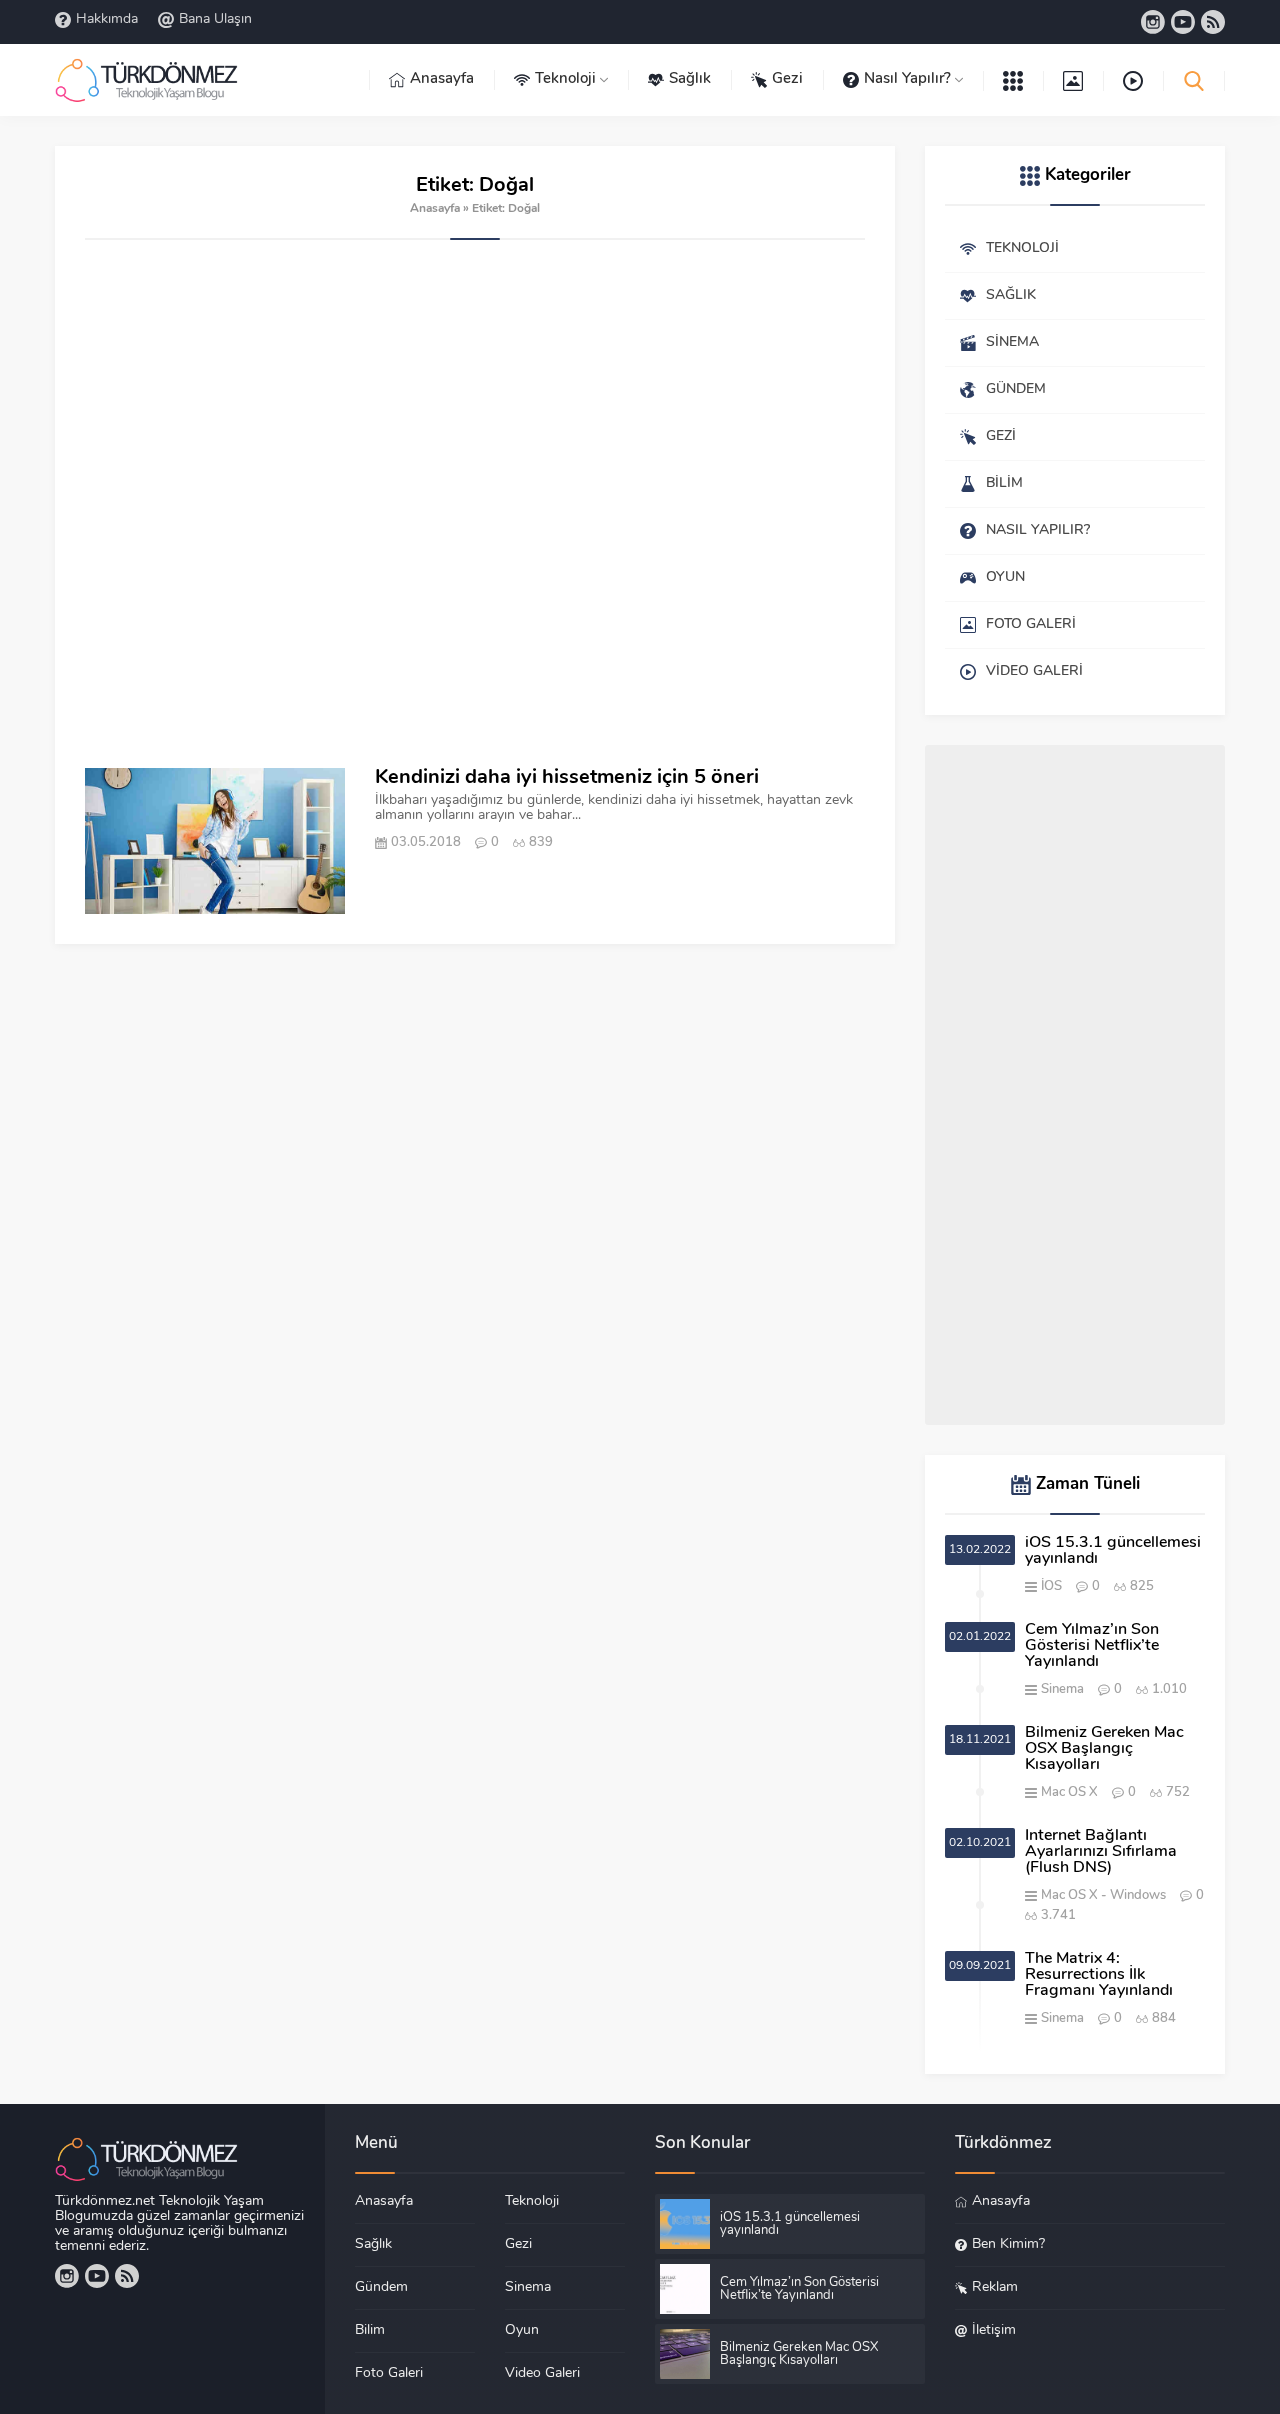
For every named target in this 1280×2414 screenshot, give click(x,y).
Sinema (1062, 1689)
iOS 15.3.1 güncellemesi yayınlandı (1113, 1551)
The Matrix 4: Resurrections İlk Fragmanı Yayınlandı (1099, 1975)
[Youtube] (1183, 22)
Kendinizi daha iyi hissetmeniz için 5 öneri (567, 778)
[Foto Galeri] (1073, 80)
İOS (1051, 1586)
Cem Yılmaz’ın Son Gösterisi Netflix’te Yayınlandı (1092, 1646)
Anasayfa (435, 209)
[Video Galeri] (1133, 80)
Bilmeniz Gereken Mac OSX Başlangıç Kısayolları (1104, 1749)
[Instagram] (1153, 22)
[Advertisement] (475, 504)
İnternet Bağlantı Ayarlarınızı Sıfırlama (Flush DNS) (1101, 1852)
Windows (1138, 1895)
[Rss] (1213, 22)
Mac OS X (1069, 1792)
